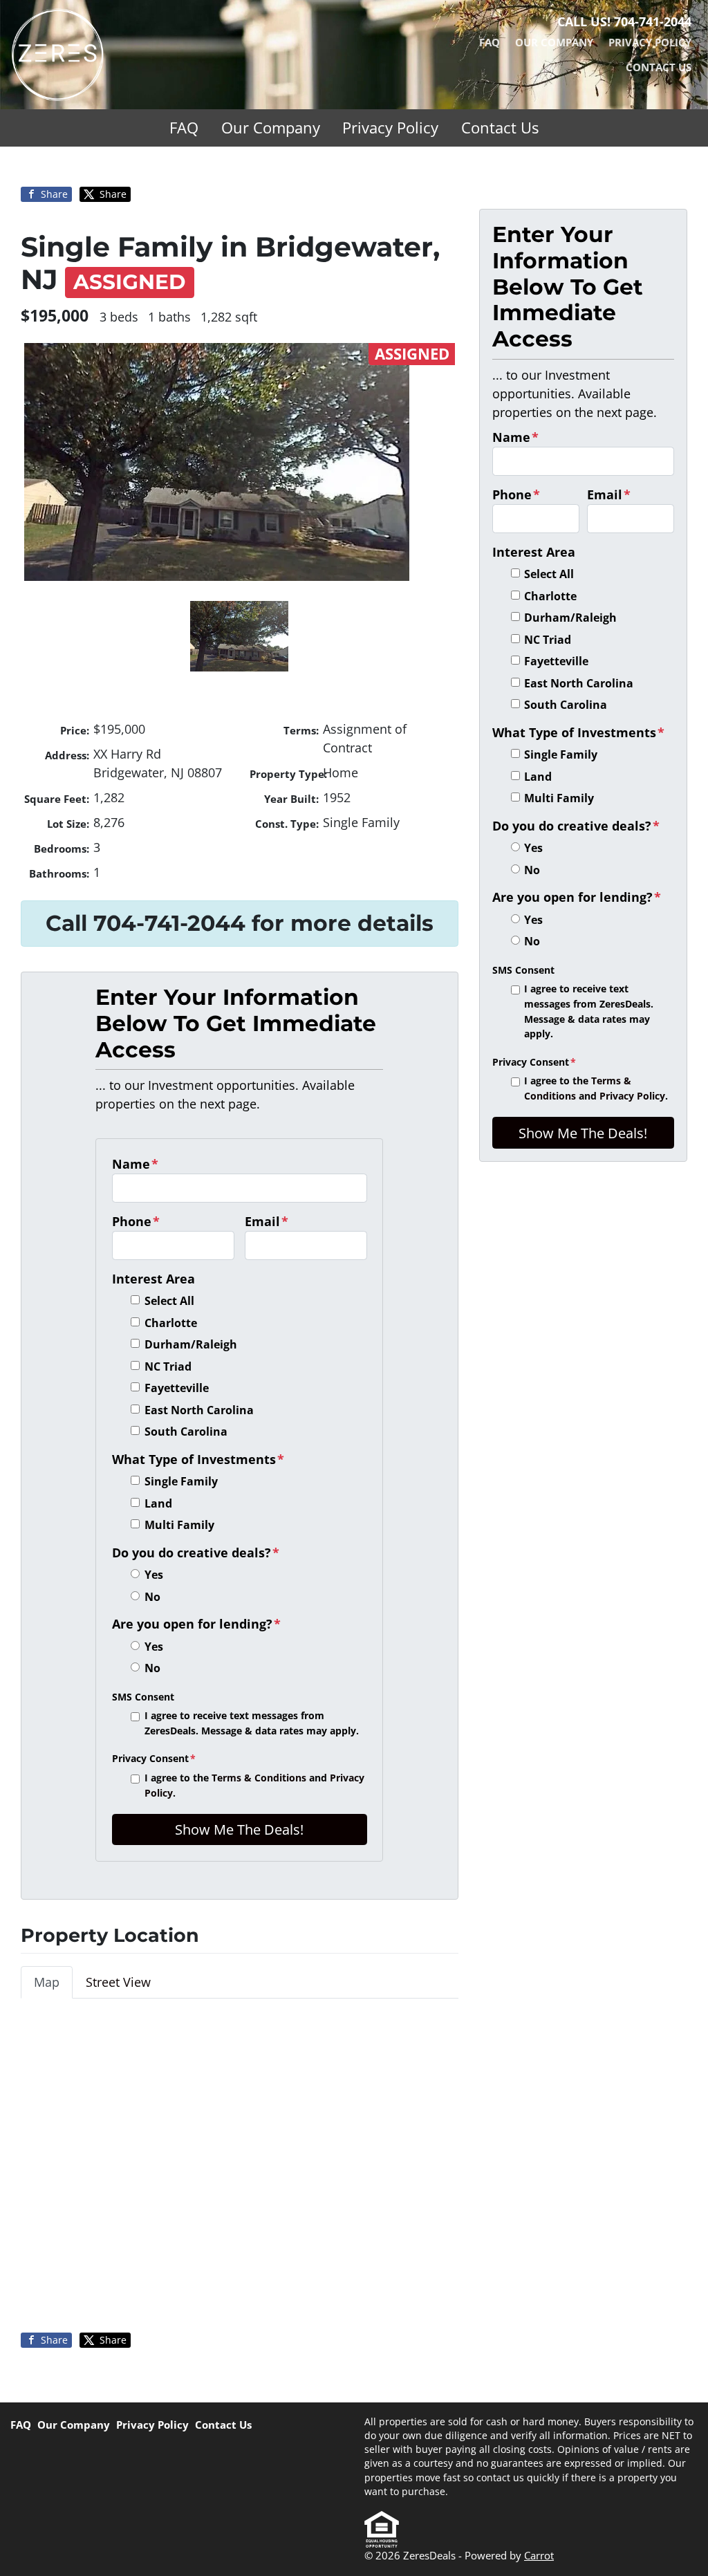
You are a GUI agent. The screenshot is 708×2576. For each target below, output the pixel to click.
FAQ (490, 42)
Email (267, 1221)
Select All (169, 1301)
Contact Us (659, 67)
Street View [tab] (118, 1982)
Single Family (181, 1481)
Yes (154, 1575)
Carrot (539, 2555)
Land (158, 1503)
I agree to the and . (254, 1785)
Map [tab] (47, 1982)
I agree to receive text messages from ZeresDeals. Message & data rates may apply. (252, 1723)
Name (135, 1164)
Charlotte (171, 1323)
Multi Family (179, 1525)
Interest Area (153, 1279)
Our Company (554, 42)
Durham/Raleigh (191, 1344)
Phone (136, 1221)
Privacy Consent (154, 1758)
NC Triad (168, 1366)
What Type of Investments (198, 1459)
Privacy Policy (650, 42)
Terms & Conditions (259, 1778)
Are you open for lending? (196, 1624)
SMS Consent (143, 1697)
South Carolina (186, 1431)
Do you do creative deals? (196, 1553)
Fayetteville (177, 1388)
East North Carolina (199, 1410)
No (152, 1597)
